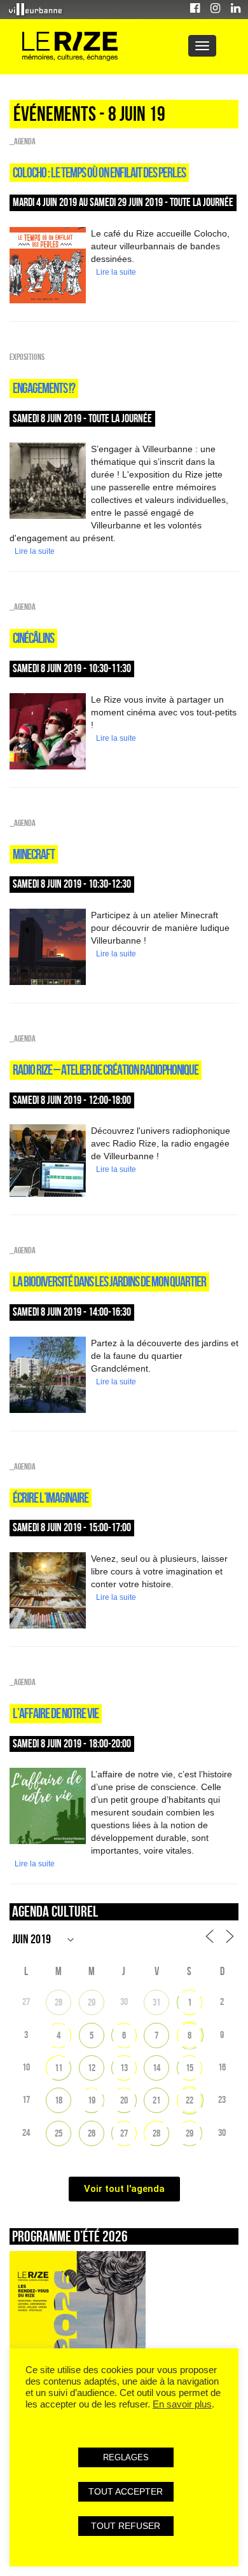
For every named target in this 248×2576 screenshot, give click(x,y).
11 (59, 2068)
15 (189, 2068)
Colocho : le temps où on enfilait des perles (99, 172)
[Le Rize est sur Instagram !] (215, 10)
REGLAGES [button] (126, 2457)
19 (92, 2100)
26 (92, 2133)
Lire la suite (116, 272)
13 (124, 2068)
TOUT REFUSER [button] (126, 2526)
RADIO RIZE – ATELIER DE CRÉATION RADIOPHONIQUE (106, 1070)
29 (92, 2002)
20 (124, 2100)
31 (156, 2002)
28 (59, 2002)
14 (156, 2068)
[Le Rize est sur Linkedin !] (236, 10)
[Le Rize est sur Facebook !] (195, 10)
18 (59, 2100)
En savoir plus (182, 2404)
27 (124, 2133)
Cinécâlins (33, 638)
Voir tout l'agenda (124, 2189)
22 (189, 2100)
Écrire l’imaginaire (51, 1498)
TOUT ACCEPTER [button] (126, 2491)
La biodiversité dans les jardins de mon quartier (109, 1281)
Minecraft (34, 854)
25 (59, 2133)
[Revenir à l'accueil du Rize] (70, 47)
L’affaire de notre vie (56, 1713)
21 (156, 2100)
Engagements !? (44, 388)
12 (92, 2068)
